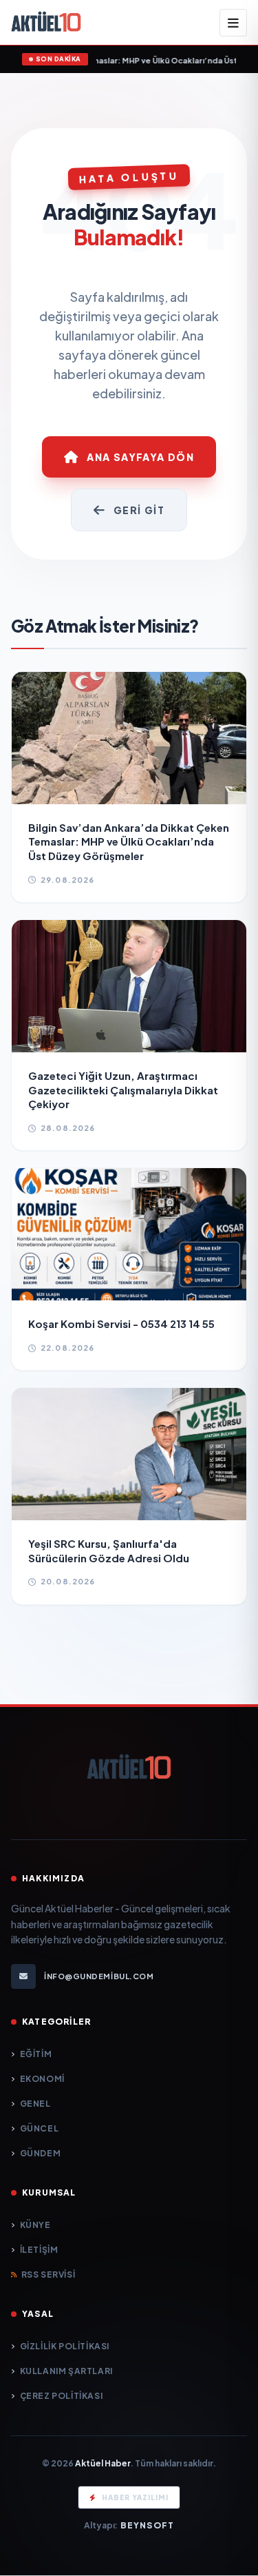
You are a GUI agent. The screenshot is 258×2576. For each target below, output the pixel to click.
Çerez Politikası (61, 2396)
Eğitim (36, 2054)
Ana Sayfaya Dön (140, 457)
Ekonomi (42, 2079)
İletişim (39, 2250)
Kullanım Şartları (66, 2371)
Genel (35, 2104)
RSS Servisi (48, 2275)
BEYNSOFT (148, 2525)
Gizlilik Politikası (65, 2346)
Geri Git (139, 510)
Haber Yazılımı (135, 2497)
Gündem (40, 2153)
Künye (35, 2225)
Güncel (39, 2128)
